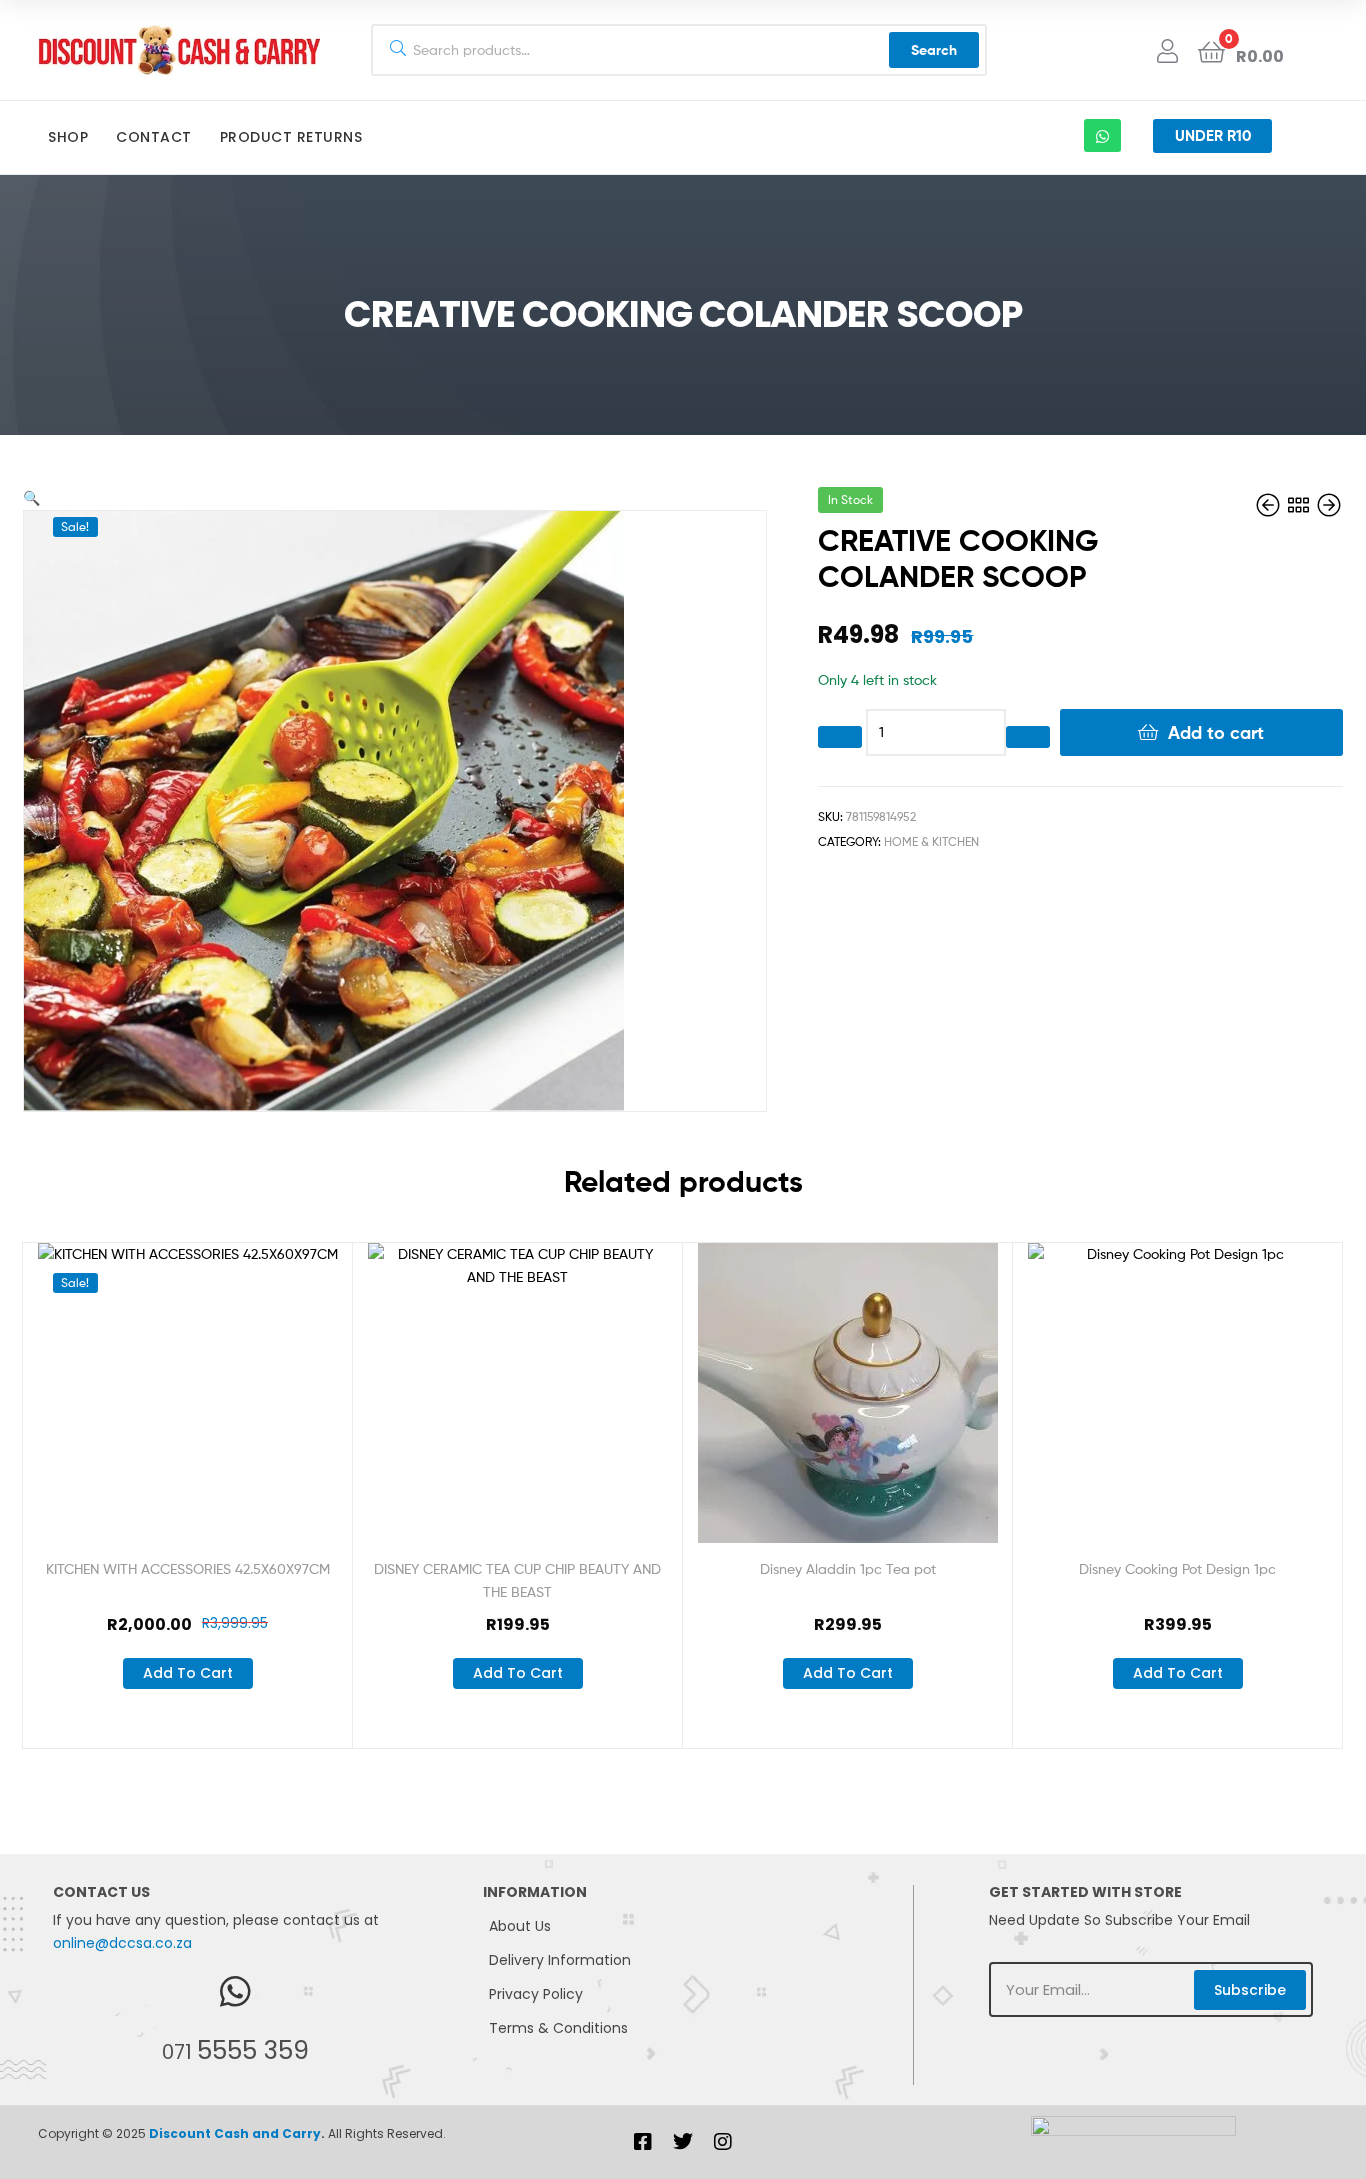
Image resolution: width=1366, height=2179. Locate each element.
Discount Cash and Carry (235, 2133)
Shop (68, 137)
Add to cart (1216, 732)
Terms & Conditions (558, 2028)
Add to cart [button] (188, 1673)
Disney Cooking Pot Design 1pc (1177, 1568)
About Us (520, 1926)
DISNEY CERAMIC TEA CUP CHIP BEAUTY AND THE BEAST (517, 1580)
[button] (31, 497)
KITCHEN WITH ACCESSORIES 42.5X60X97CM (188, 1568)
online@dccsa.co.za (122, 1943)
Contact (154, 137)
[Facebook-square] (643, 2142)
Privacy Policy (536, 1994)
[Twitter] (683, 2142)
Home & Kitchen (931, 841)
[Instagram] (723, 2142)
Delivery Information (560, 1960)
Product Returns (291, 137)
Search (934, 50)
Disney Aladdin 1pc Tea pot (848, 1568)
